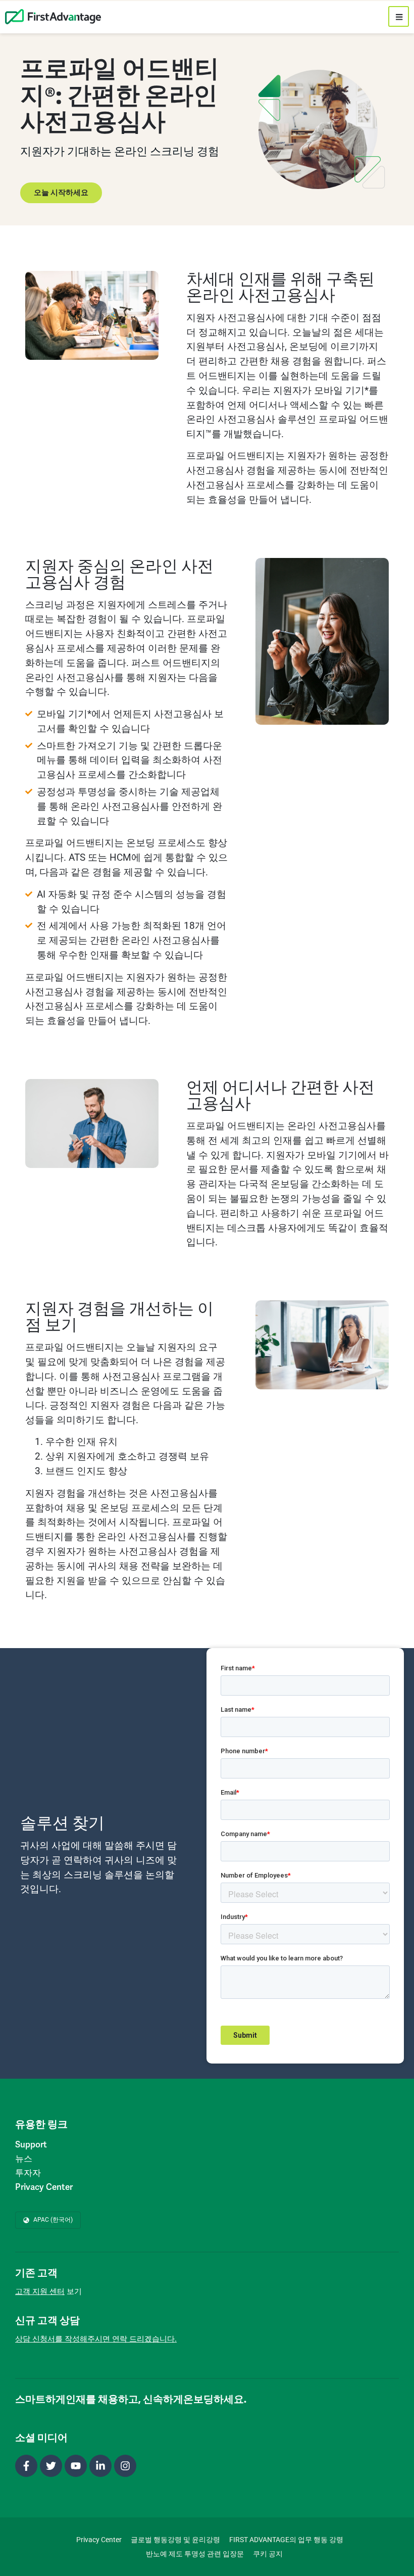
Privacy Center (44, 2187)
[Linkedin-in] (100, 2466)
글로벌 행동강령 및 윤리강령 (175, 2540)
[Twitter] (51, 2466)
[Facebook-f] (26, 2466)
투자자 (28, 2173)
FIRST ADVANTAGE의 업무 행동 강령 (286, 2540)
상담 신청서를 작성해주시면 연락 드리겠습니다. (96, 2339)
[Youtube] (76, 2466)
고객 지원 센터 (40, 2291)
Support (31, 2144)
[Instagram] (125, 2466)
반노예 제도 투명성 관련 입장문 (195, 2554)
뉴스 (24, 2159)
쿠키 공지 (268, 2554)
